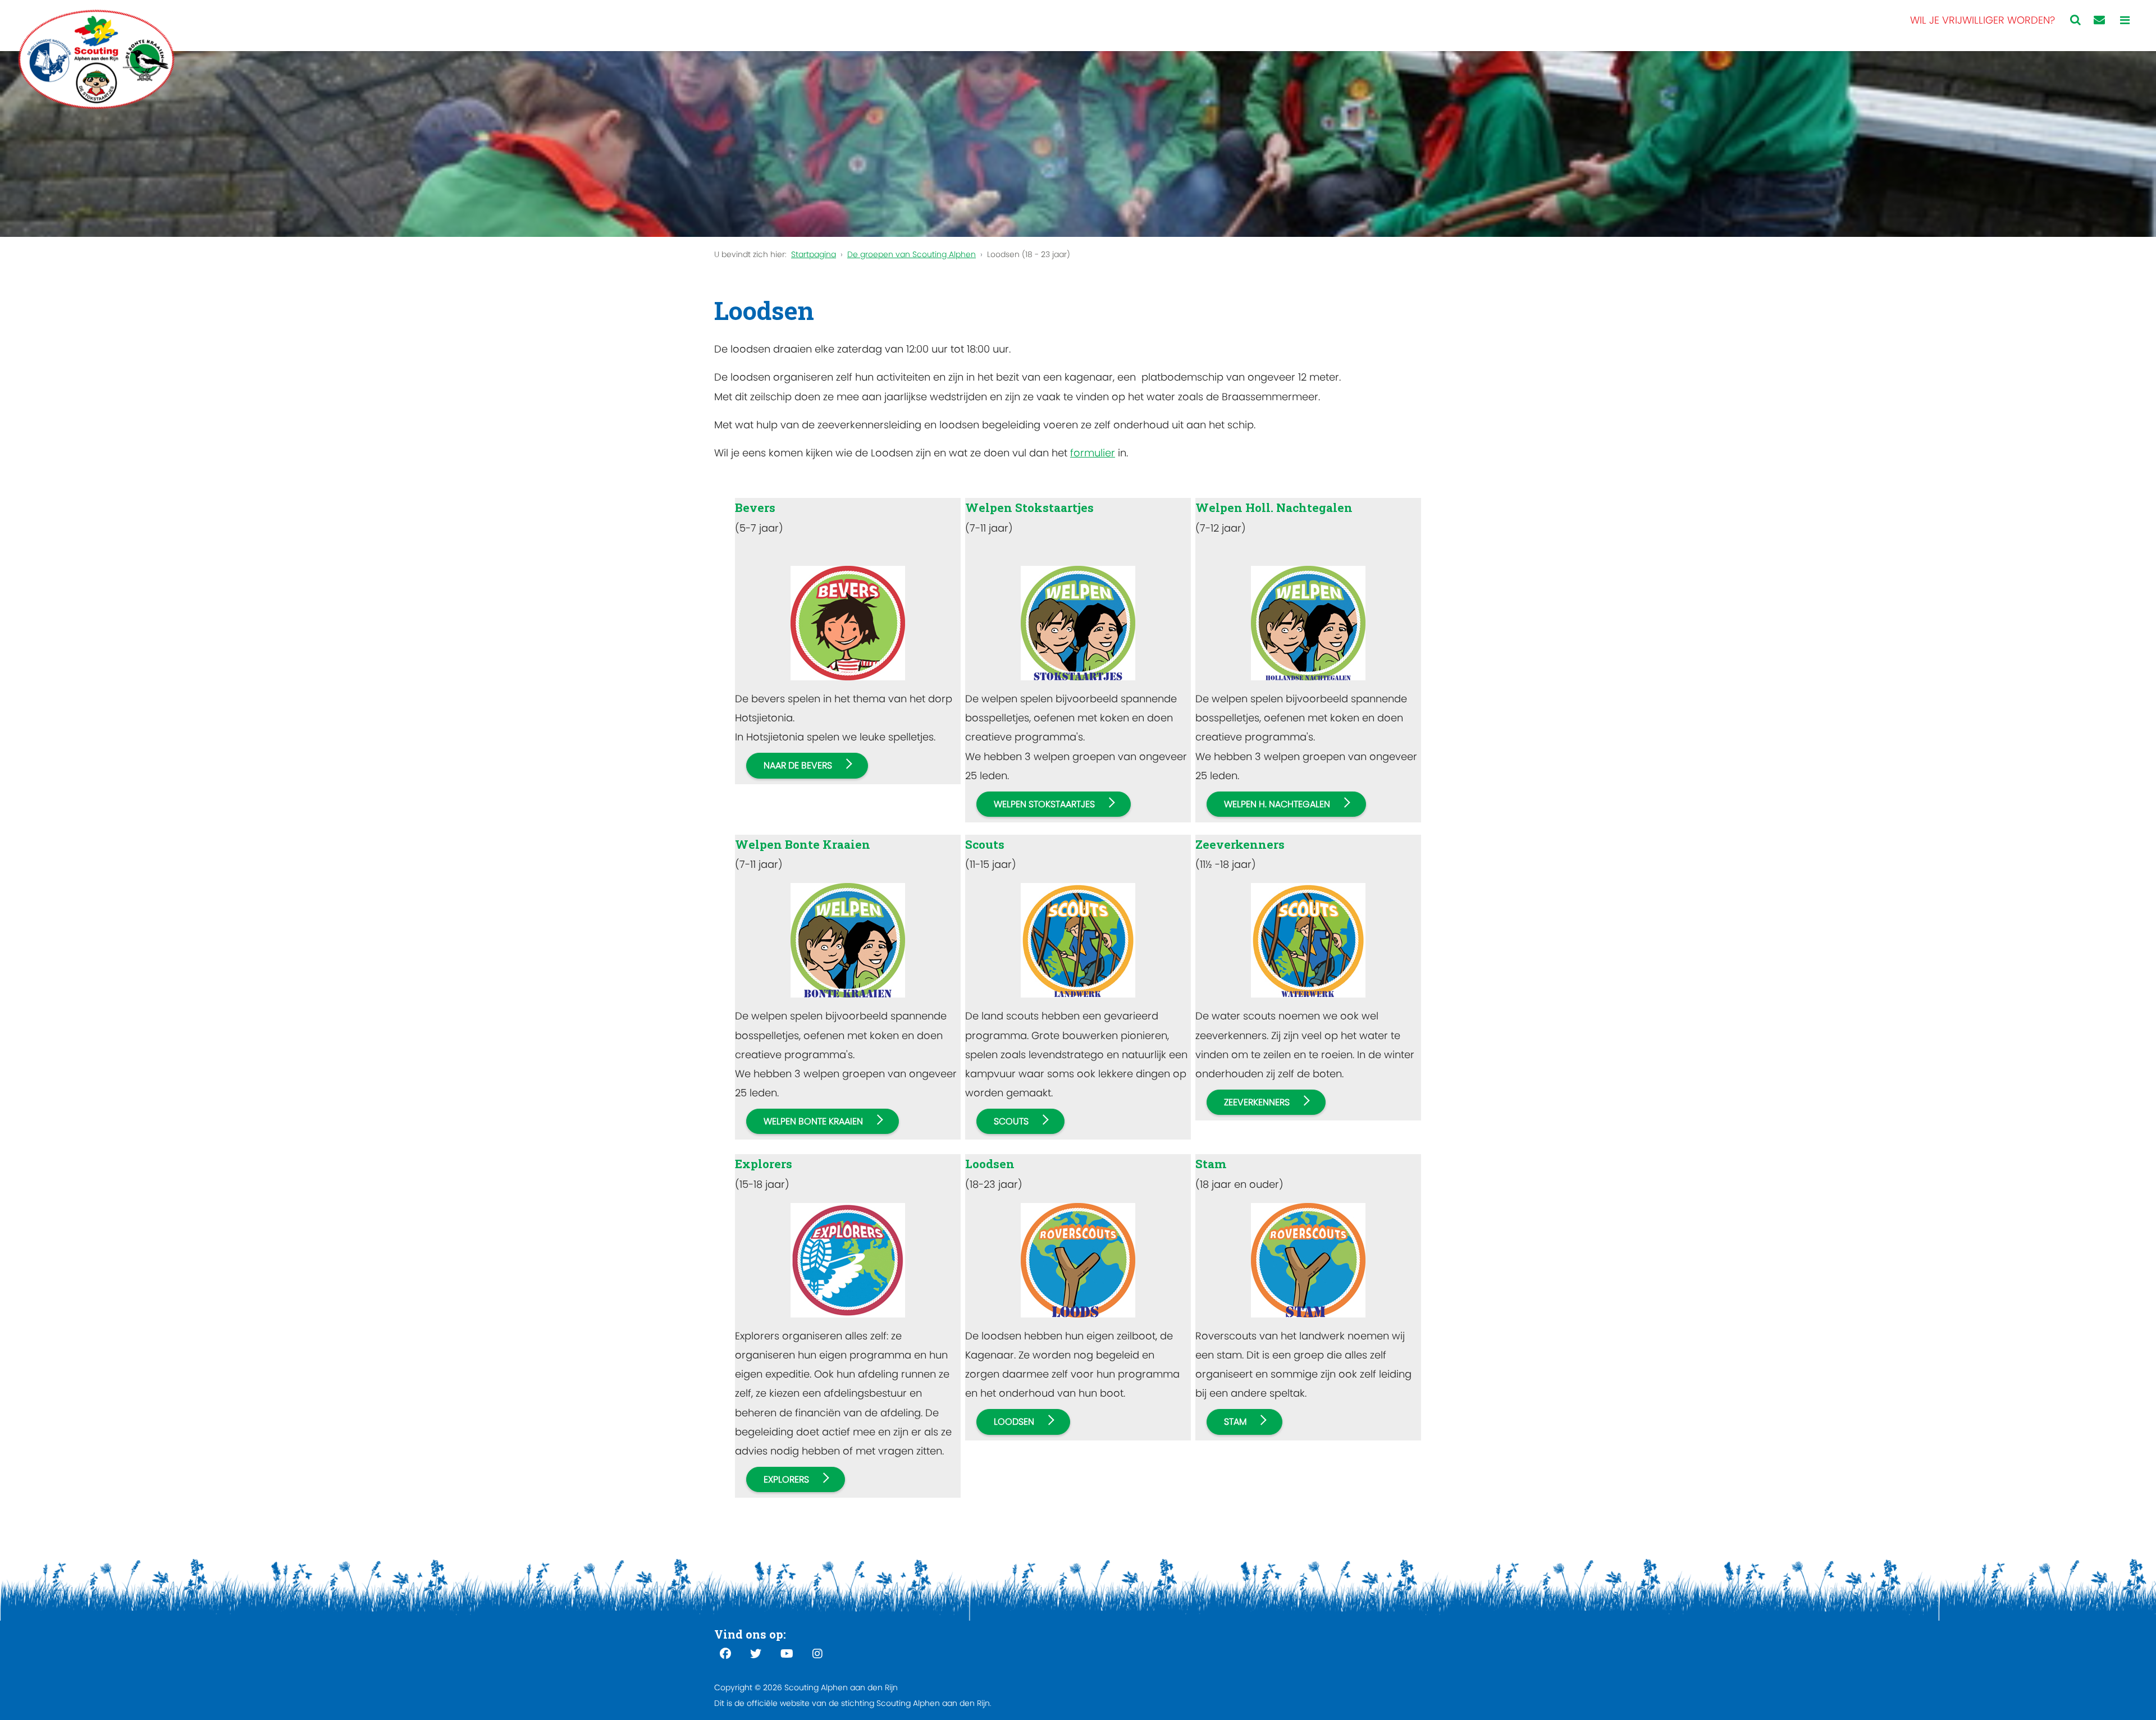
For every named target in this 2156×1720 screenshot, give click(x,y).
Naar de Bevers (798, 765)
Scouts (985, 844)
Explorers (764, 1164)
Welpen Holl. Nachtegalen (1274, 507)
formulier (1093, 453)
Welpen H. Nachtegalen (1277, 804)
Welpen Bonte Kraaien (803, 844)
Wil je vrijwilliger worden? (1983, 20)
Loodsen (990, 1164)
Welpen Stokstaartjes (1029, 507)
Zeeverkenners (1240, 844)
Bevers (755, 507)
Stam (1211, 1164)
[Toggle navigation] (2125, 20)
